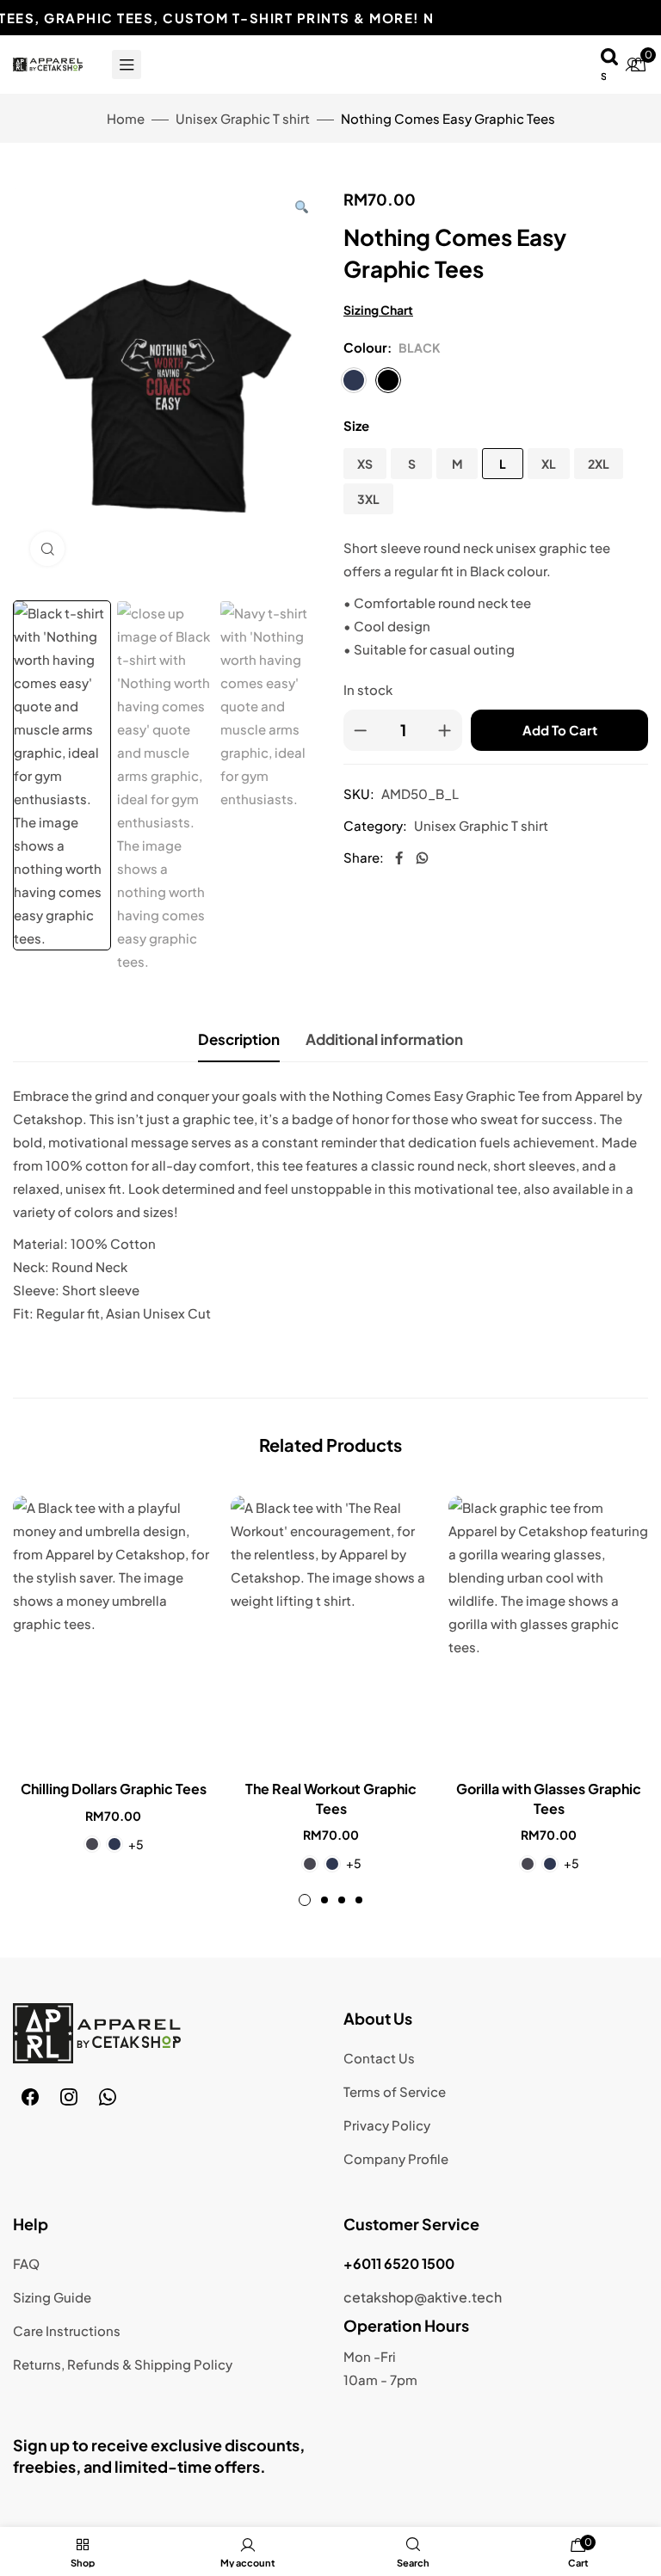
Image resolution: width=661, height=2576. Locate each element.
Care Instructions (67, 2330)
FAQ (26, 2263)
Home (126, 118)
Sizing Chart (378, 310)
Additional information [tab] (384, 1039)
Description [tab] (239, 1039)
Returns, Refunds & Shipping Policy (123, 2364)
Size (356, 425)
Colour (365, 347)
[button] (302, 206)
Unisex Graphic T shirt (243, 118)
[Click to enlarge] (47, 549)
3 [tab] (342, 1900)
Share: (364, 857)
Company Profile (396, 2158)
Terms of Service (395, 2091)
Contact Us (379, 2058)
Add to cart (560, 730)
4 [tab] (359, 1900)
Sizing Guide (52, 2297)
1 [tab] (305, 1900)
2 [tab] (324, 1900)
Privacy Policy (387, 2125)
